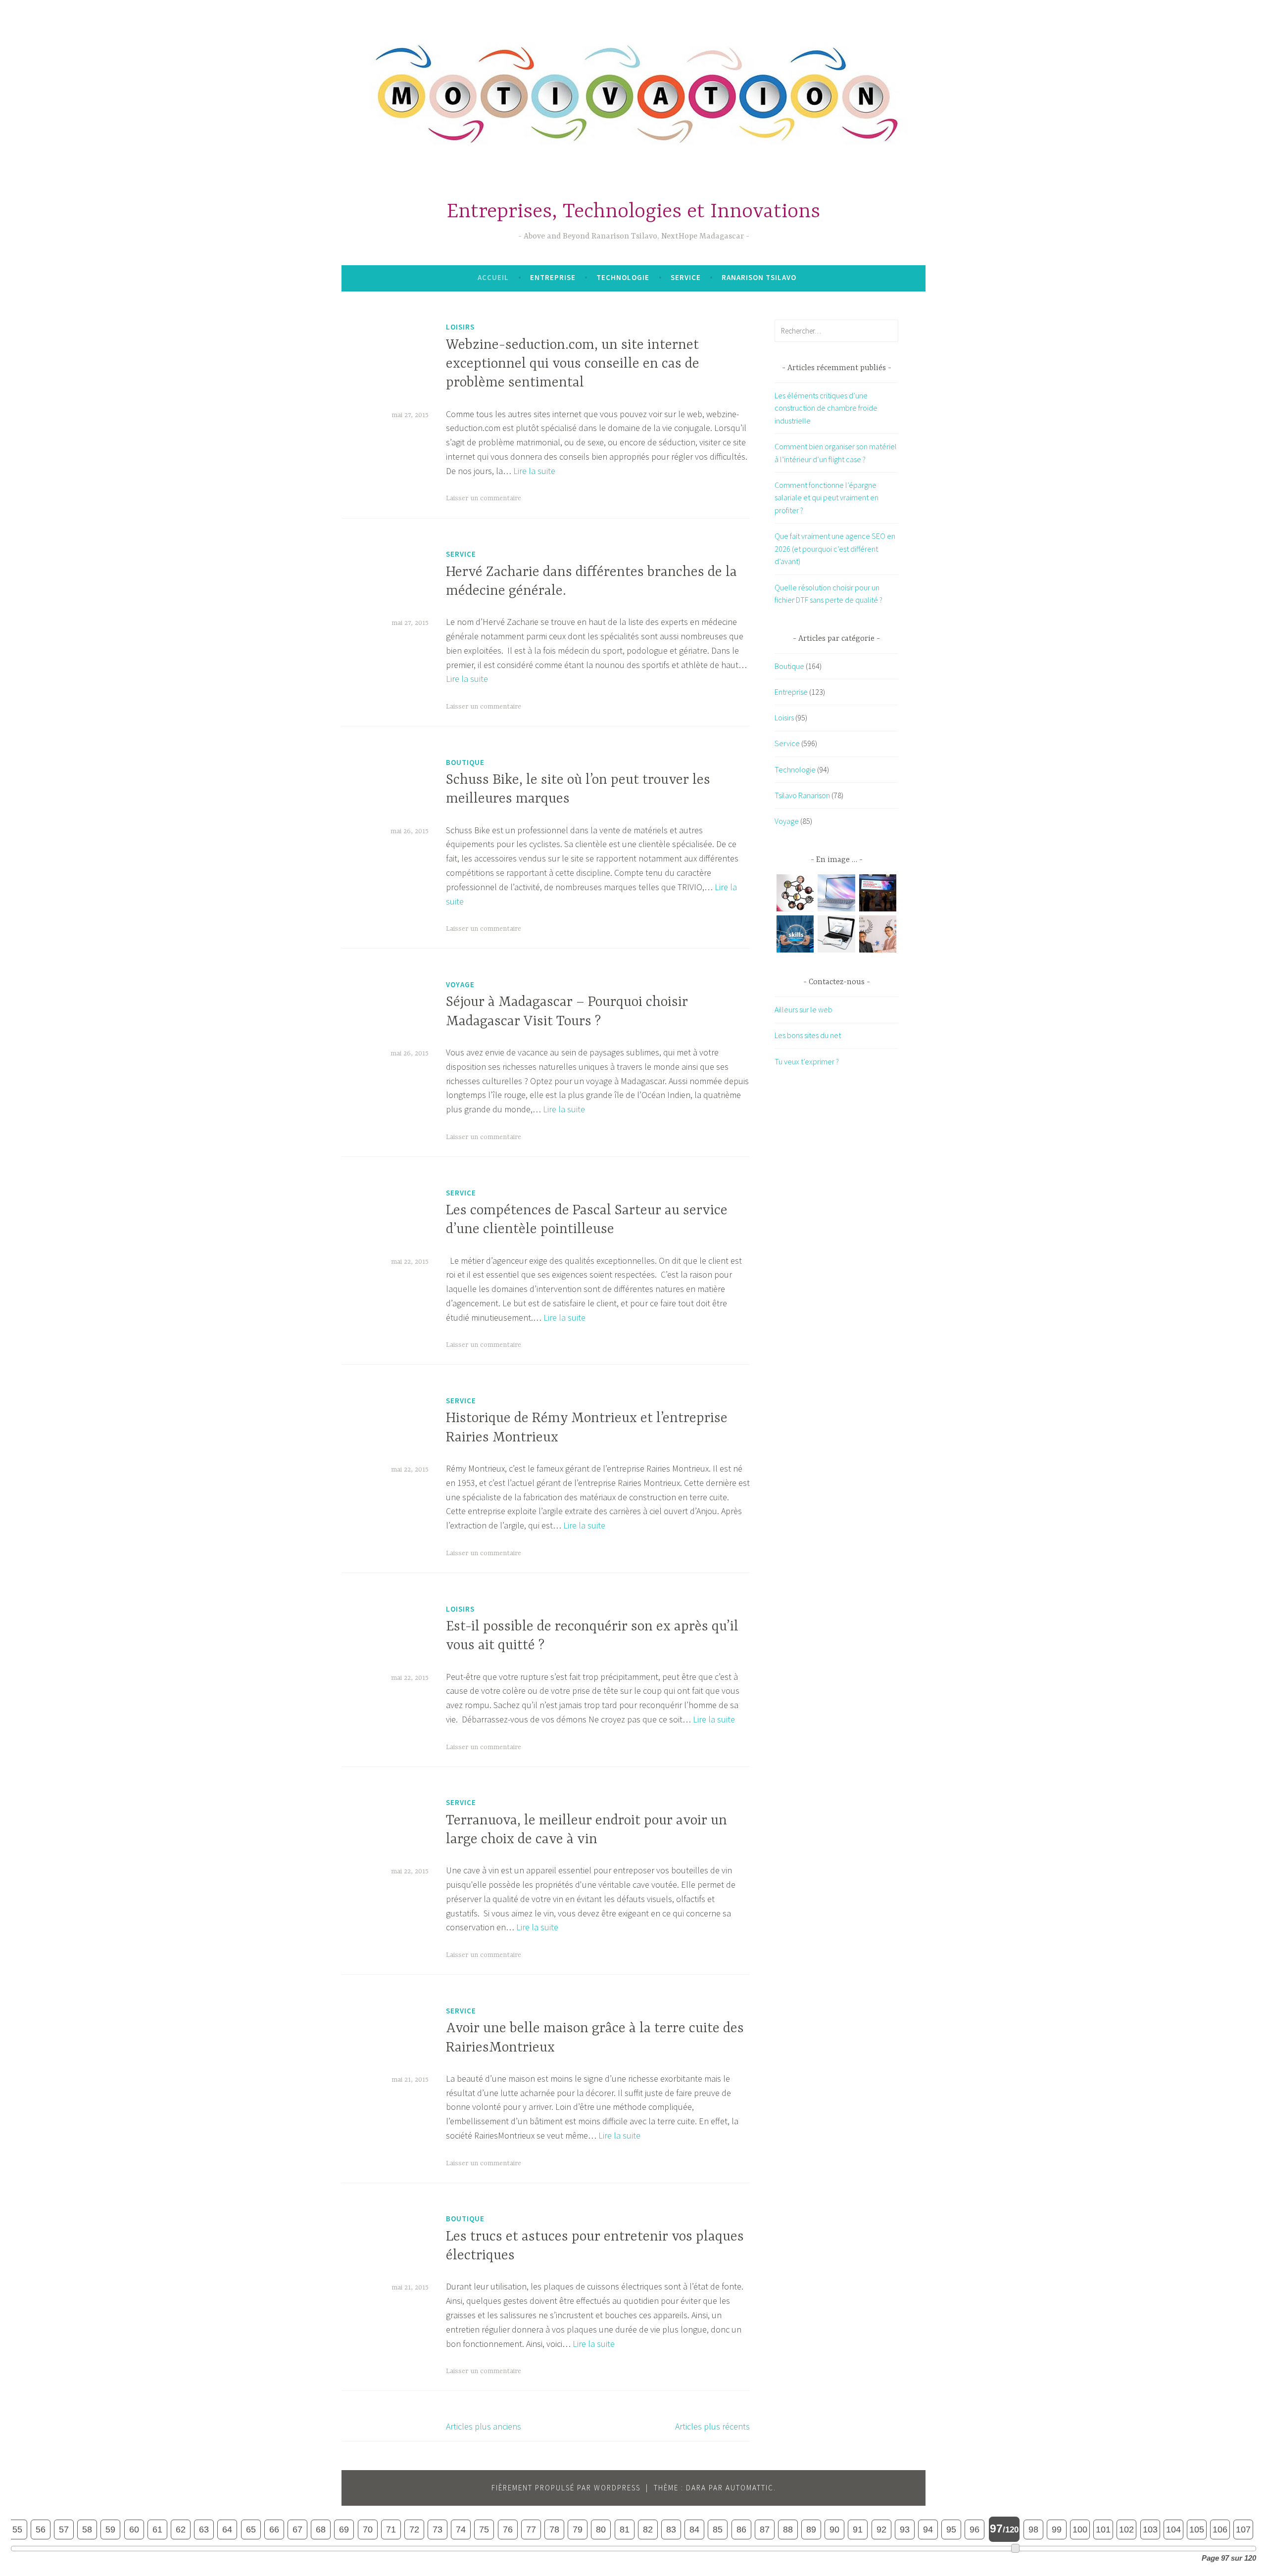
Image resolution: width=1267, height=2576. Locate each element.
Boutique (465, 762)
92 (881, 2529)
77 (531, 2529)
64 (227, 2529)
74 (461, 2529)
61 (157, 2529)
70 (368, 2529)
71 (391, 2529)
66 (274, 2529)
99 (1057, 2529)
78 (554, 2529)
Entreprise (553, 277)
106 (1220, 2529)
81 (625, 2529)
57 (64, 2529)
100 (1080, 2529)
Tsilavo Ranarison (802, 795)
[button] (795, 895)
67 (297, 2529)
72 (414, 2529)
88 (788, 2529)
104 (1173, 2529)
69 (344, 2529)
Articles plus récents (712, 2426)
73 (438, 2529)
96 (975, 2529)
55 (17, 2529)
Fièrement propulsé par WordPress (566, 2488)
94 (928, 2529)
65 (251, 2529)
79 (578, 2529)
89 (811, 2529)
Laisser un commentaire (484, 498)
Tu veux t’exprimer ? (807, 1061)
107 (1243, 2529)
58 (87, 2529)
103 (1150, 2529)
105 (1197, 2529)
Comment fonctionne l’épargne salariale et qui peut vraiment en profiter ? (827, 498)
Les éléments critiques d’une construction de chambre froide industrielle (826, 408)
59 (110, 2529)
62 (181, 2529)
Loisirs (460, 327)
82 (648, 2529)
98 (1033, 2529)
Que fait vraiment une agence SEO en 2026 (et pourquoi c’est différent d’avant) (835, 549)
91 (858, 2529)
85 (718, 2529)
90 (834, 2529)
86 (741, 2529)
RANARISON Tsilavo (759, 277)
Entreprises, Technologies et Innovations (633, 212)
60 (134, 2529)
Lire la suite (534, 471)
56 (41, 2529)
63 (204, 2529)
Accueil (493, 277)
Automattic (750, 2488)
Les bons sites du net (808, 1035)
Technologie (623, 277)
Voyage (460, 984)
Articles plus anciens (484, 2426)
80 (601, 2529)
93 (905, 2529)
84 (694, 2529)
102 (1126, 2529)
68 (321, 2529)
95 (951, 2529)
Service (686, 277)
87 (765, 2529)
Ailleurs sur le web (804, 1009)
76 (508, 2529)
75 (484, 2529)
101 (1103, 2529)
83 (671, 2529)
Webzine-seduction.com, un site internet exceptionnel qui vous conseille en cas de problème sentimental (573, 364)
